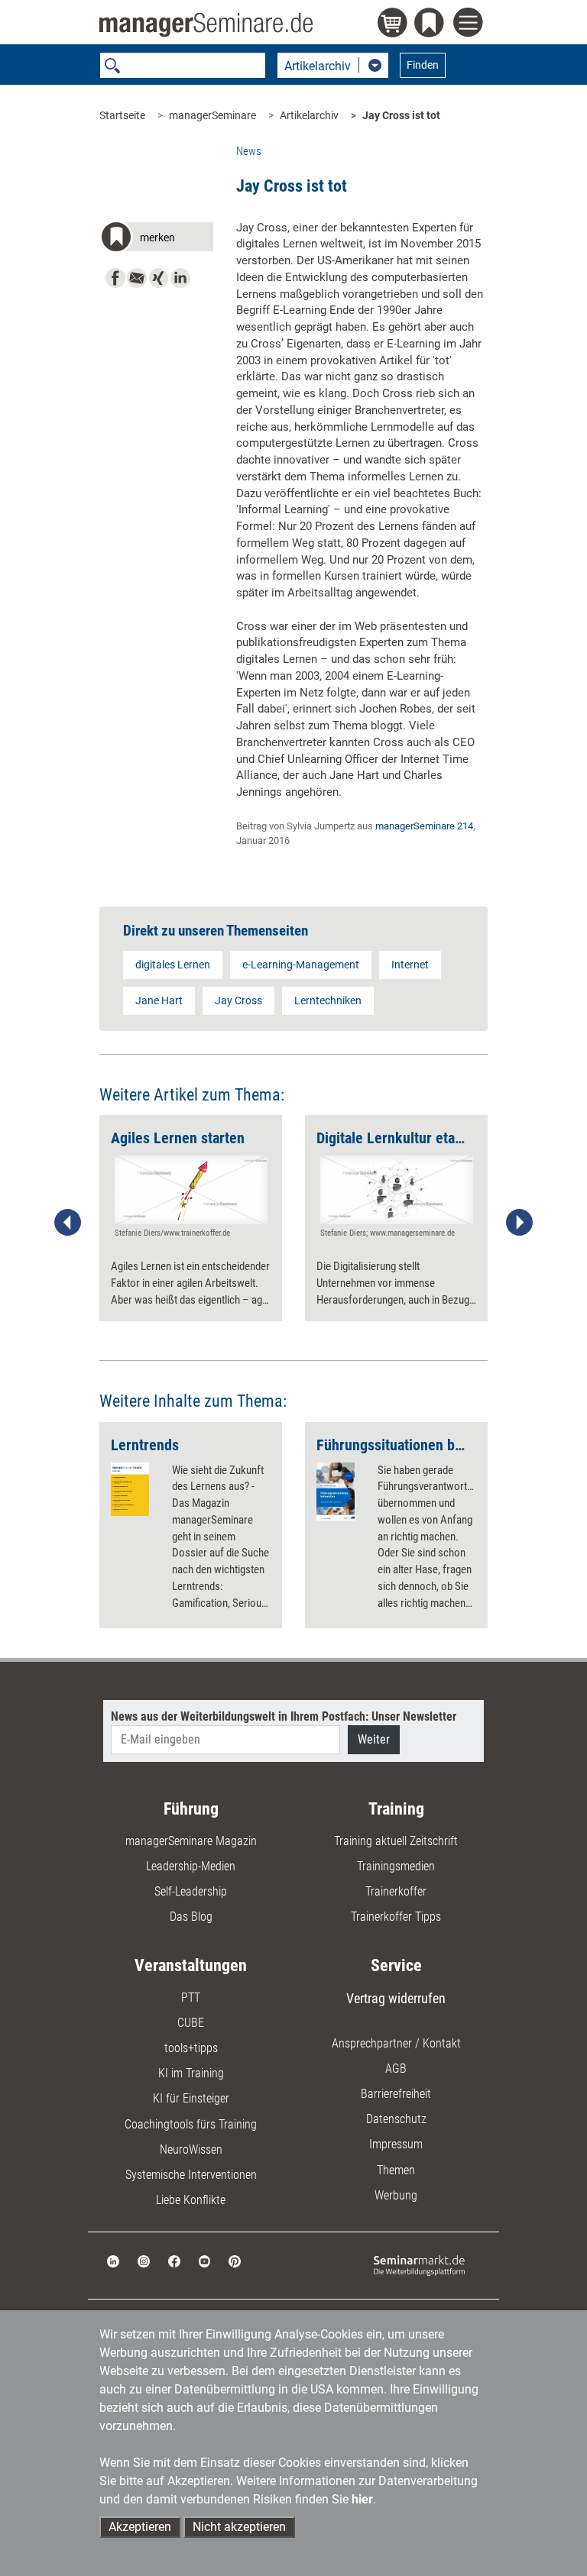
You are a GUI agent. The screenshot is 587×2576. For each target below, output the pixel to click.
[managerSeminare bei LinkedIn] (113, 2260)
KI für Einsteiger (191, 2098)
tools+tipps (191, 2048)
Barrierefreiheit (396, 2094)
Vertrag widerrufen (396, 1998)
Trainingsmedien (396, 1866)
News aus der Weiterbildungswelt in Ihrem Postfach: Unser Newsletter (284, 1716)
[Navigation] (470, 24)
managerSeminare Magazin (191, 1841)
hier (362, 2499)
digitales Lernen (173, 965)
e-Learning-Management (301, 965)
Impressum (396, 2144)
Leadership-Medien (191, 1866)
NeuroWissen (191, 2149)
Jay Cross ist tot (401, 115)
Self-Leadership (191, 1891)
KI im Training (191, 2073)
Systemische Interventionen (191, 2175)
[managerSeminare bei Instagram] (144, 2260)
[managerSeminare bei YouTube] (205, 2260)
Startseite (122, 115)
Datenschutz (396, 2119)
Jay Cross (238, 1000)
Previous (68, 1223)
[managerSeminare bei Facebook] (174, 2260)
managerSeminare (212, 115)
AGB (396, 2069)
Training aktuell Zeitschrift (396, 1841)
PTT (191, 1997)
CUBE (191, 2023)
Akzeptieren (140, 2527)
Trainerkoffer (396, 1891)
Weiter (374, 1739)
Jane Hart (159, 1000)
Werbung (396, 2195)
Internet (410, 965)
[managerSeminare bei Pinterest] (235, 2260)
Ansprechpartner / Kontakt (396, 2043)
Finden (423, 65)
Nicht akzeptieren (239, 2527)
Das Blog (191, 1917)
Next (519, 1223)
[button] (156, 239)
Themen (396, 2170)
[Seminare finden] (419, 2265)
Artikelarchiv (309, 115)
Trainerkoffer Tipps (396, 1917)
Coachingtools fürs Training (191, 2124)
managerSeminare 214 (424, 826)
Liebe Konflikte (191, 2200)
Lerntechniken (328, 1000)
